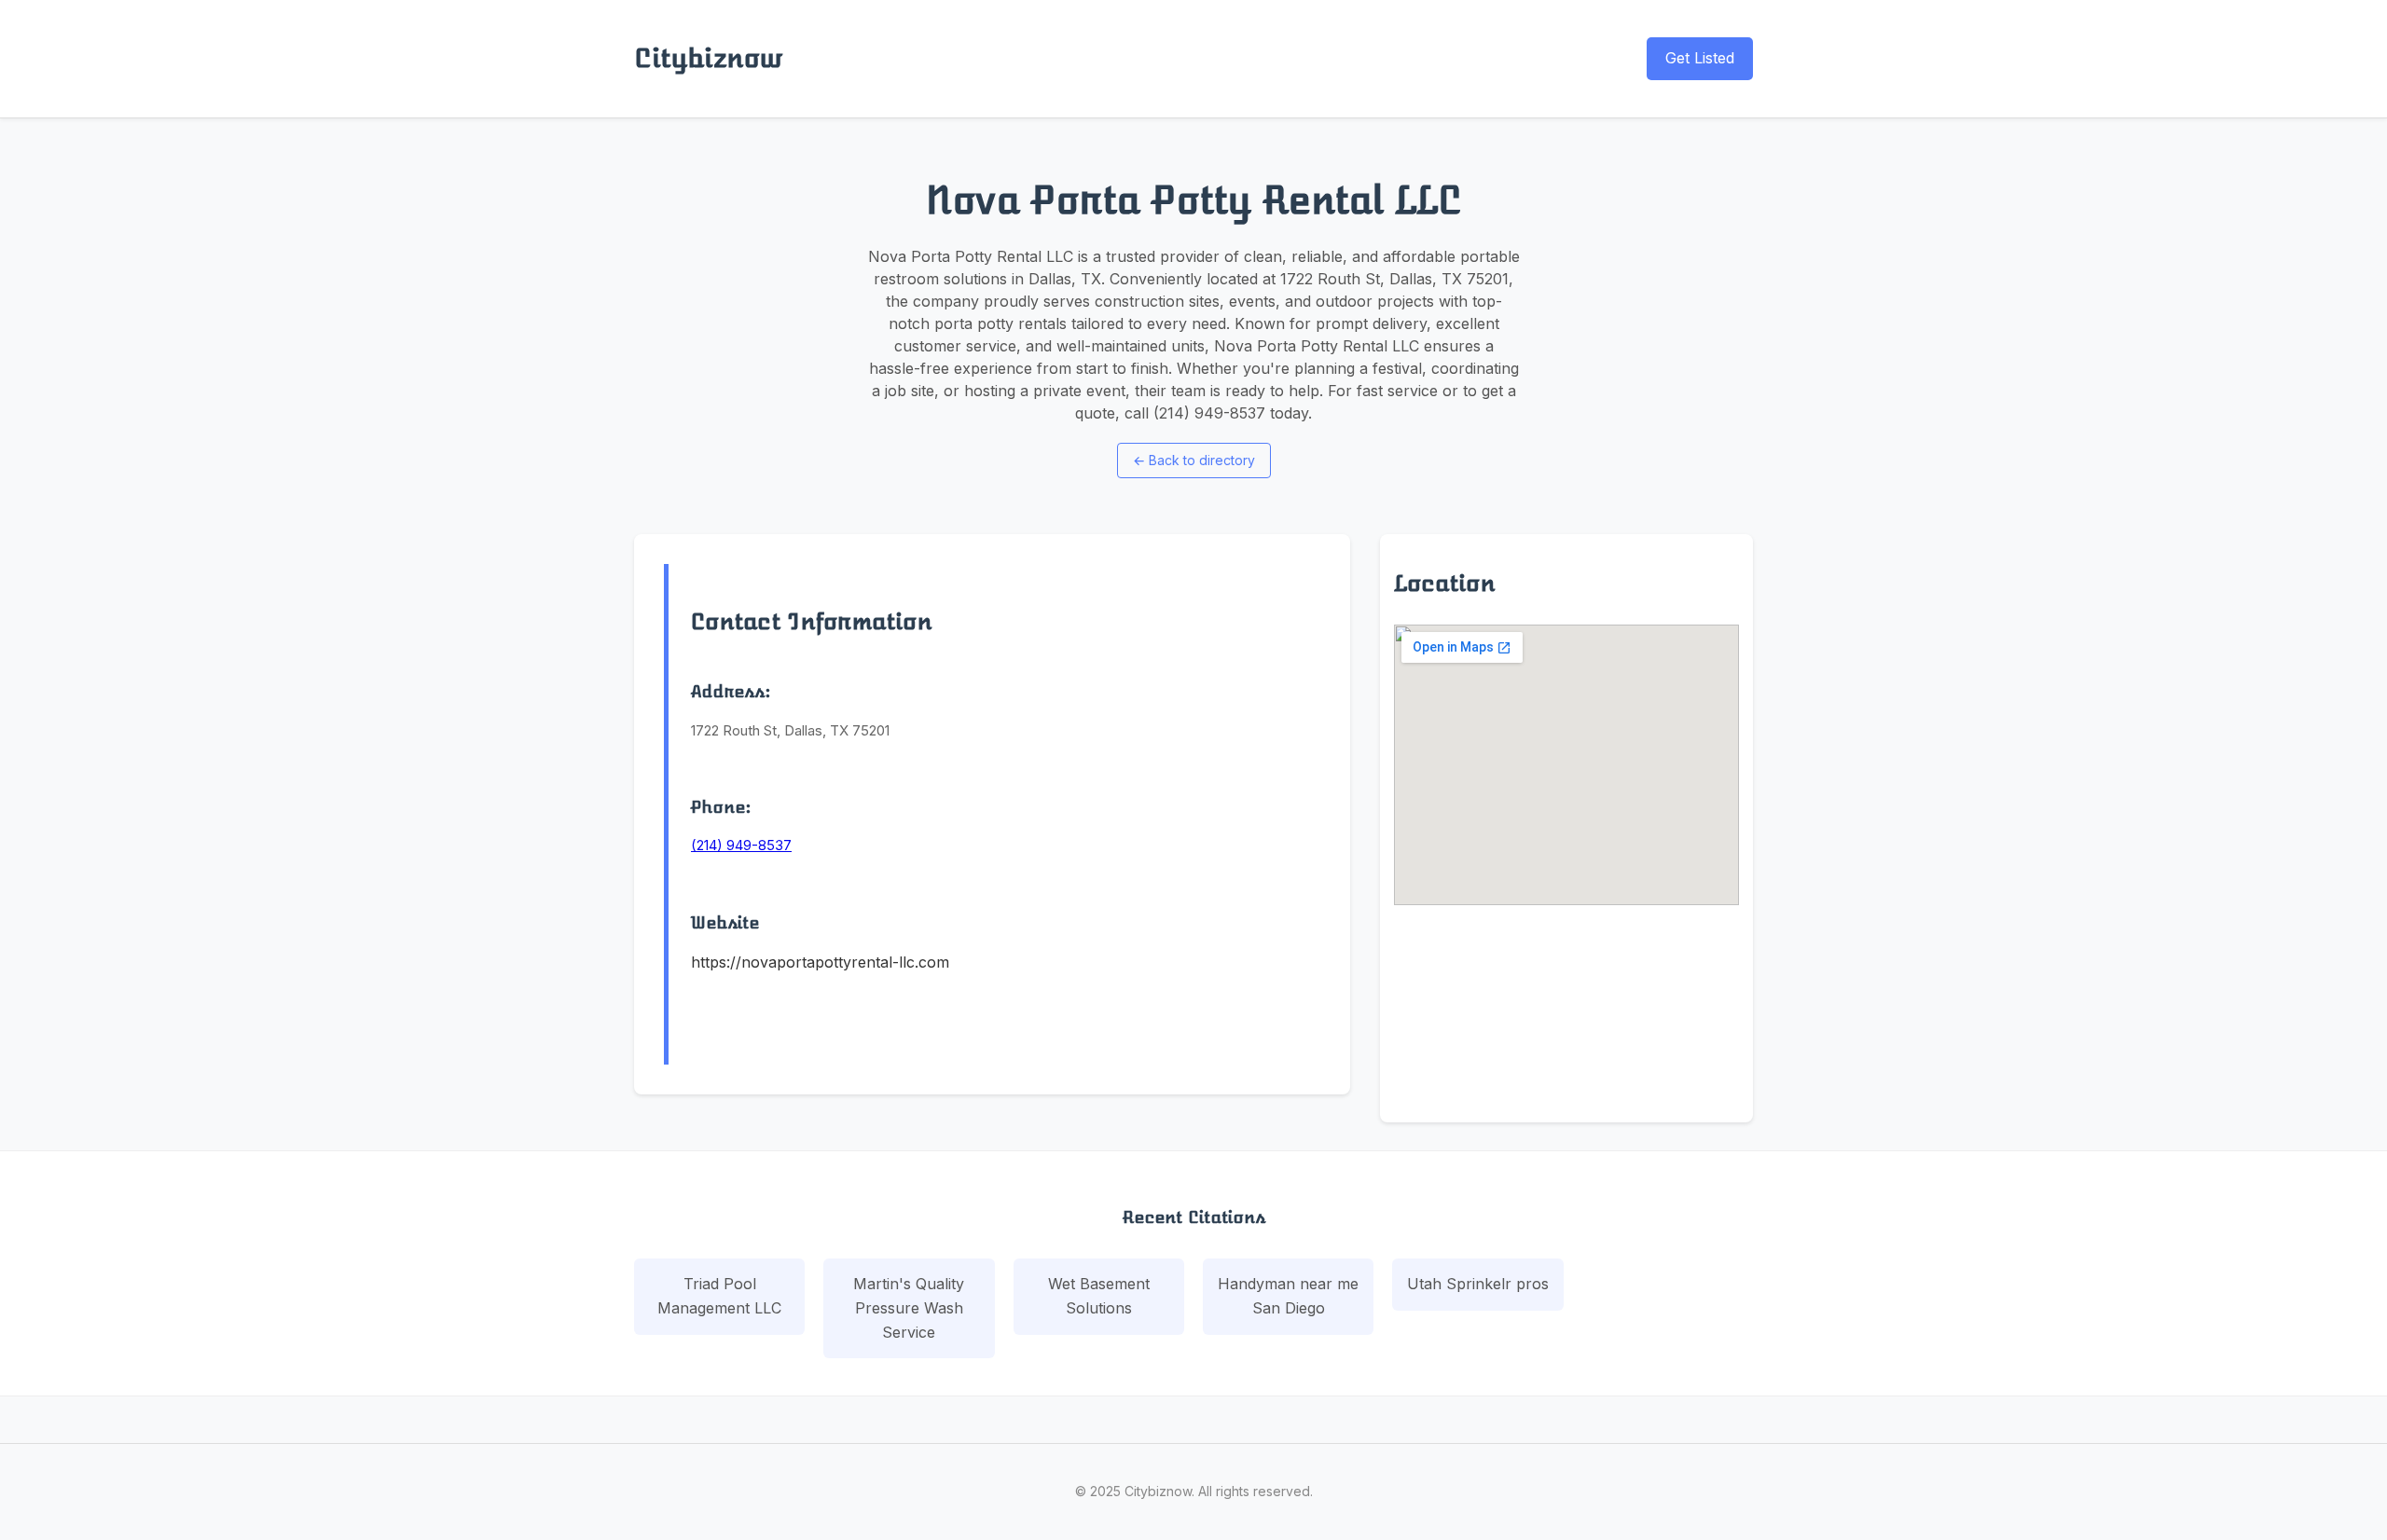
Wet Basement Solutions (1099, 1296)
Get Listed (1700, 58)
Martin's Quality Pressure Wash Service (909, 1307)
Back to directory (1194, 460)
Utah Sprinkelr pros (1478, 1284)
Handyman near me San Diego (1288, 1296)
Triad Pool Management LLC (719, 1296)
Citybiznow (708, 58)
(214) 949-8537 (741, 845)
